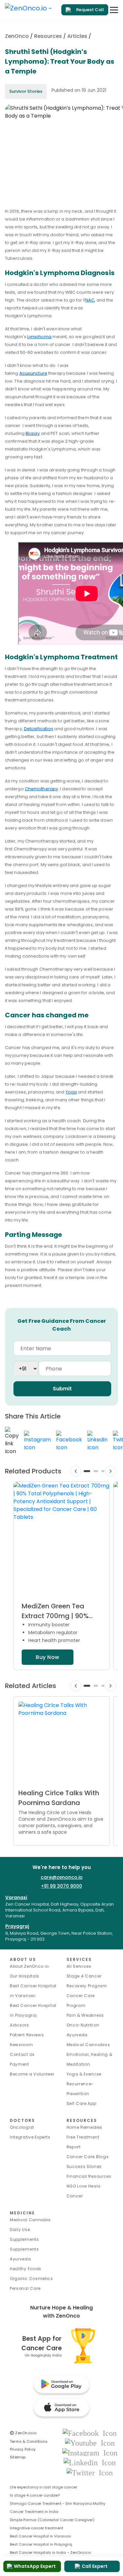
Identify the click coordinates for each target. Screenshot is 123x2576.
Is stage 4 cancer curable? (35, 2495)
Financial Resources (89, 2176)
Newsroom (21, 2045)
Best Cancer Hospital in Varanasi (41, 2536)
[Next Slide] (111, 1471)
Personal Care (25, 2288)
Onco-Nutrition (83, 2025)
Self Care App (82, 2103)
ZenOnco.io (23, 2433)
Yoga (71, 1092)
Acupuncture (33, 373)
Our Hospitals (25, 1976)
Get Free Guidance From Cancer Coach (62, 1325)
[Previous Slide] (76, 1471)
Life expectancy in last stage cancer (43, 2487)
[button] (87, 1471)
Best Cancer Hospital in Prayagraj (41, 2544)
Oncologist (22, 2127)
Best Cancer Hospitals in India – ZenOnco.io (50, 2552)
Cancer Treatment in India (34, 2512)
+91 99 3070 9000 (61, 1886)
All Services (79, 1966)
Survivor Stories (26, 91)
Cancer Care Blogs (88, 2157)
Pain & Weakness (85, 2015)
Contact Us (22, 2054)
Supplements (24, 2249)
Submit (62, 1389)
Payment (20, 2064)
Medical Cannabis (30, 2220)
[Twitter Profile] (90, 2472)
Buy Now (47, 1657)
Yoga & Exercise (84, 2074)
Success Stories (84, 2166)
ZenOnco (17, 36)
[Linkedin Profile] (90, 2462)
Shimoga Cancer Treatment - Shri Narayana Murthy (58, 2503)
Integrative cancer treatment (37, 2528)
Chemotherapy (41, 789)
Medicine (22, 2213)
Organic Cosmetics (31, 2279)
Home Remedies (84, 2127)
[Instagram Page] (90, 2452)
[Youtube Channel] (90, 2443)
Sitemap (18, 2457)
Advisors (20, 2025)
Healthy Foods (26, 2269)
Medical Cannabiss (88, 2045)
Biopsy (33, 433)
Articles (77, 36)
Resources (48, 36)
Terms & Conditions (29, 2441)
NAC (90, 300)
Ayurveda (77, 2035)
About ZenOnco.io (29, 1966)
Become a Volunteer (32, 2074)
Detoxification (39, 729)
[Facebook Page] (90, 2433)
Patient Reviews (27, 2035)
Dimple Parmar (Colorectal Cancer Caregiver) (52, 2520)
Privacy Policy (23, 2449)
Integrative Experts (30, 2137)
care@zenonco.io (62, 1877)
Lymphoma (39, 337)
